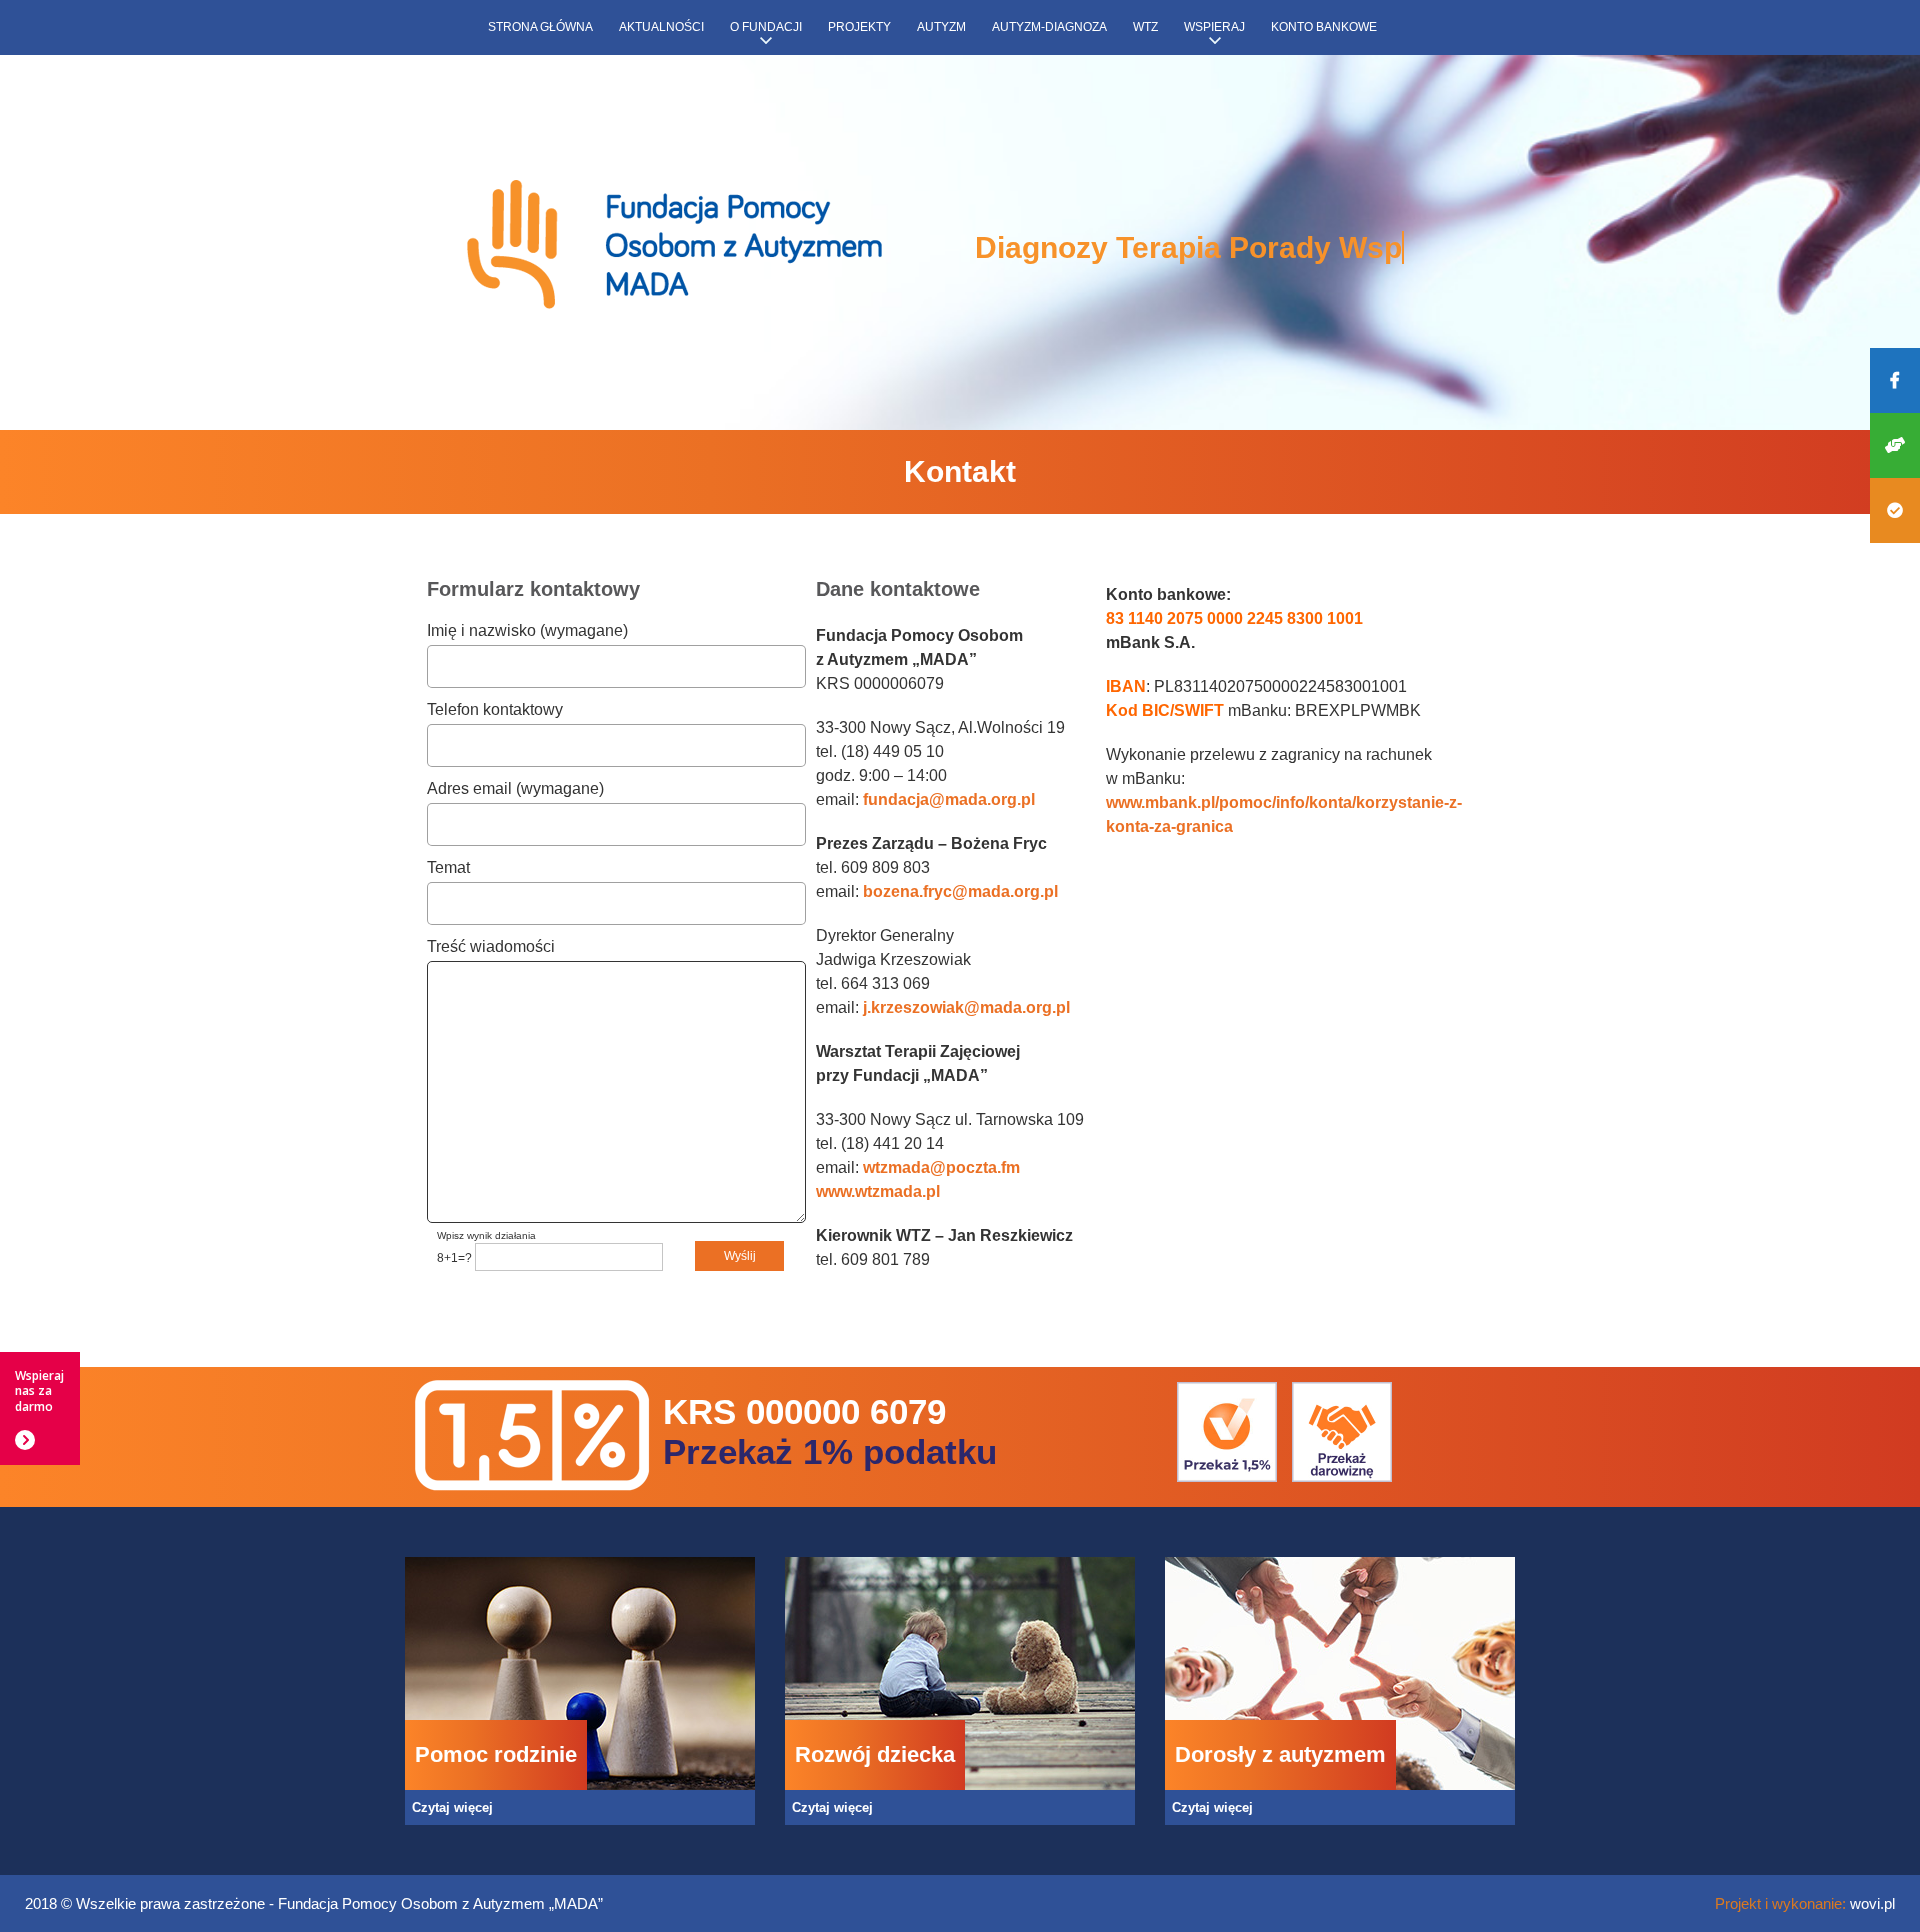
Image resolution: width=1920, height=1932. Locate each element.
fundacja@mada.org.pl (949, 799)
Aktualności (661, 27)
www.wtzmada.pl (878, 1191)
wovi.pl (1872, 1903)
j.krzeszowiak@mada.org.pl (966, 1007)
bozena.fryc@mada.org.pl (960, 891)
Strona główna (540, 27)
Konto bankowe (1324, 27)
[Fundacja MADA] (675, 246)
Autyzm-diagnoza (1049, 27)
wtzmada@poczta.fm (941, 1167)
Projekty (859, 27)
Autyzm (941, 27)
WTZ (1145, 27)
